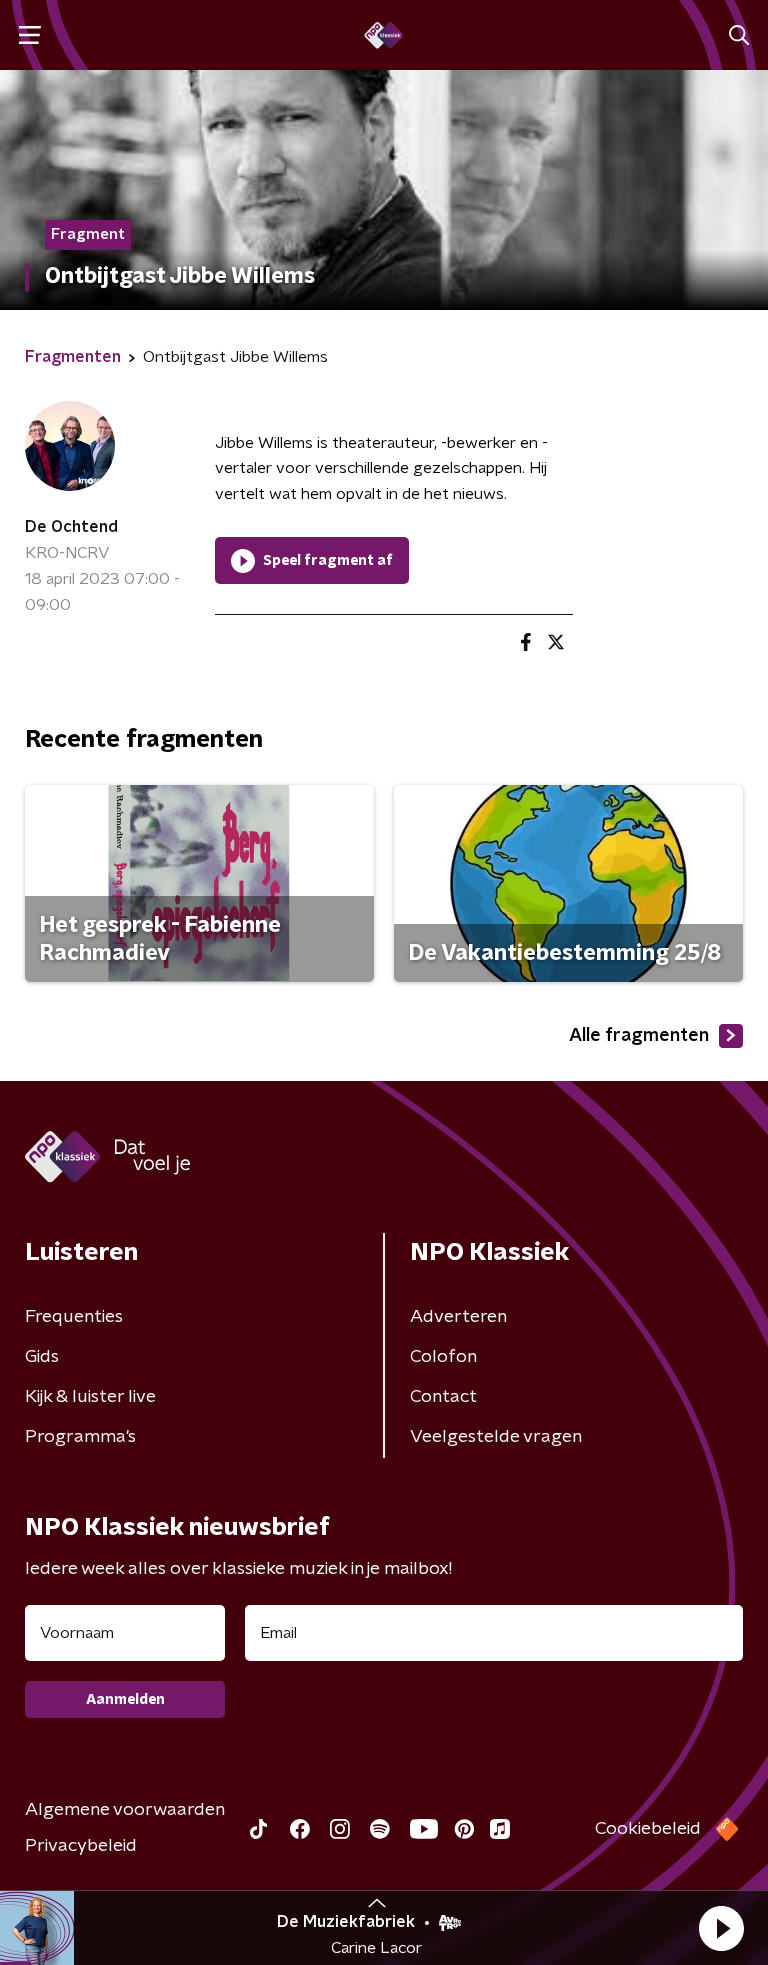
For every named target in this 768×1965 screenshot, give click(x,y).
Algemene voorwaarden (125, 1810)
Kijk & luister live (90, 1397)
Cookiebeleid (648, 1829)
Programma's (80, 1437)
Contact (443, 1397)
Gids (42, 1357)
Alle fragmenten (639, 1036)
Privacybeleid (81, 1846)
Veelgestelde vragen (496, 1437)
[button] (721, 1928)
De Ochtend (71, 527)
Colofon (443, 1357)
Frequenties (74, 1317)
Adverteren (458, 1317)
